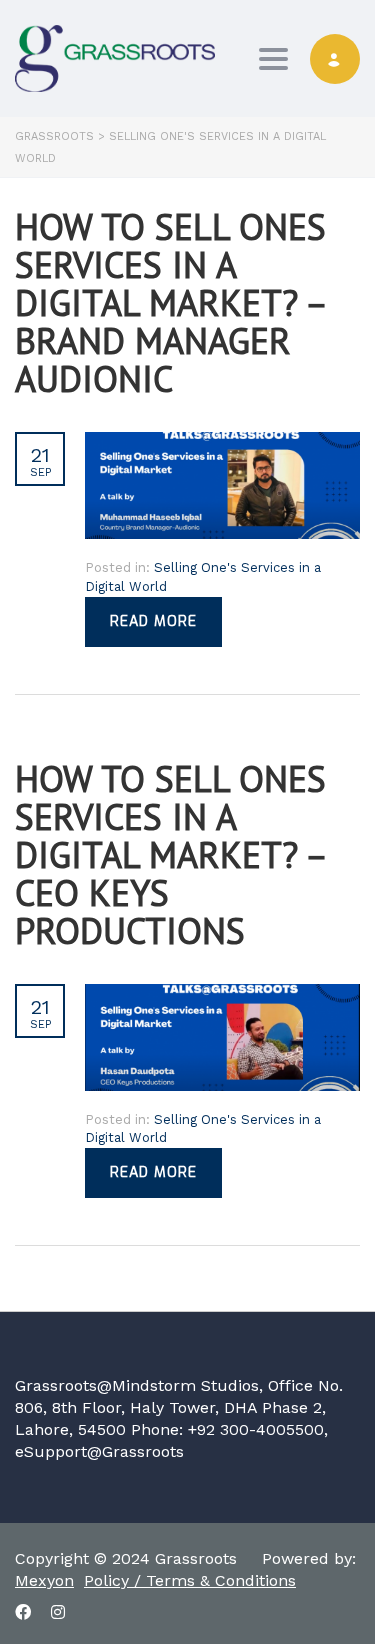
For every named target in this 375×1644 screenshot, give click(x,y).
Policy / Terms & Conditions (190, 1580)
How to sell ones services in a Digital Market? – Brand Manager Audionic (170, 302)
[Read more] (222, 443)
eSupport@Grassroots (99, 1451)
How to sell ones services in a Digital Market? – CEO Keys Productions (170, 854)
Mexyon (44, 1580)
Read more (153, 621)
